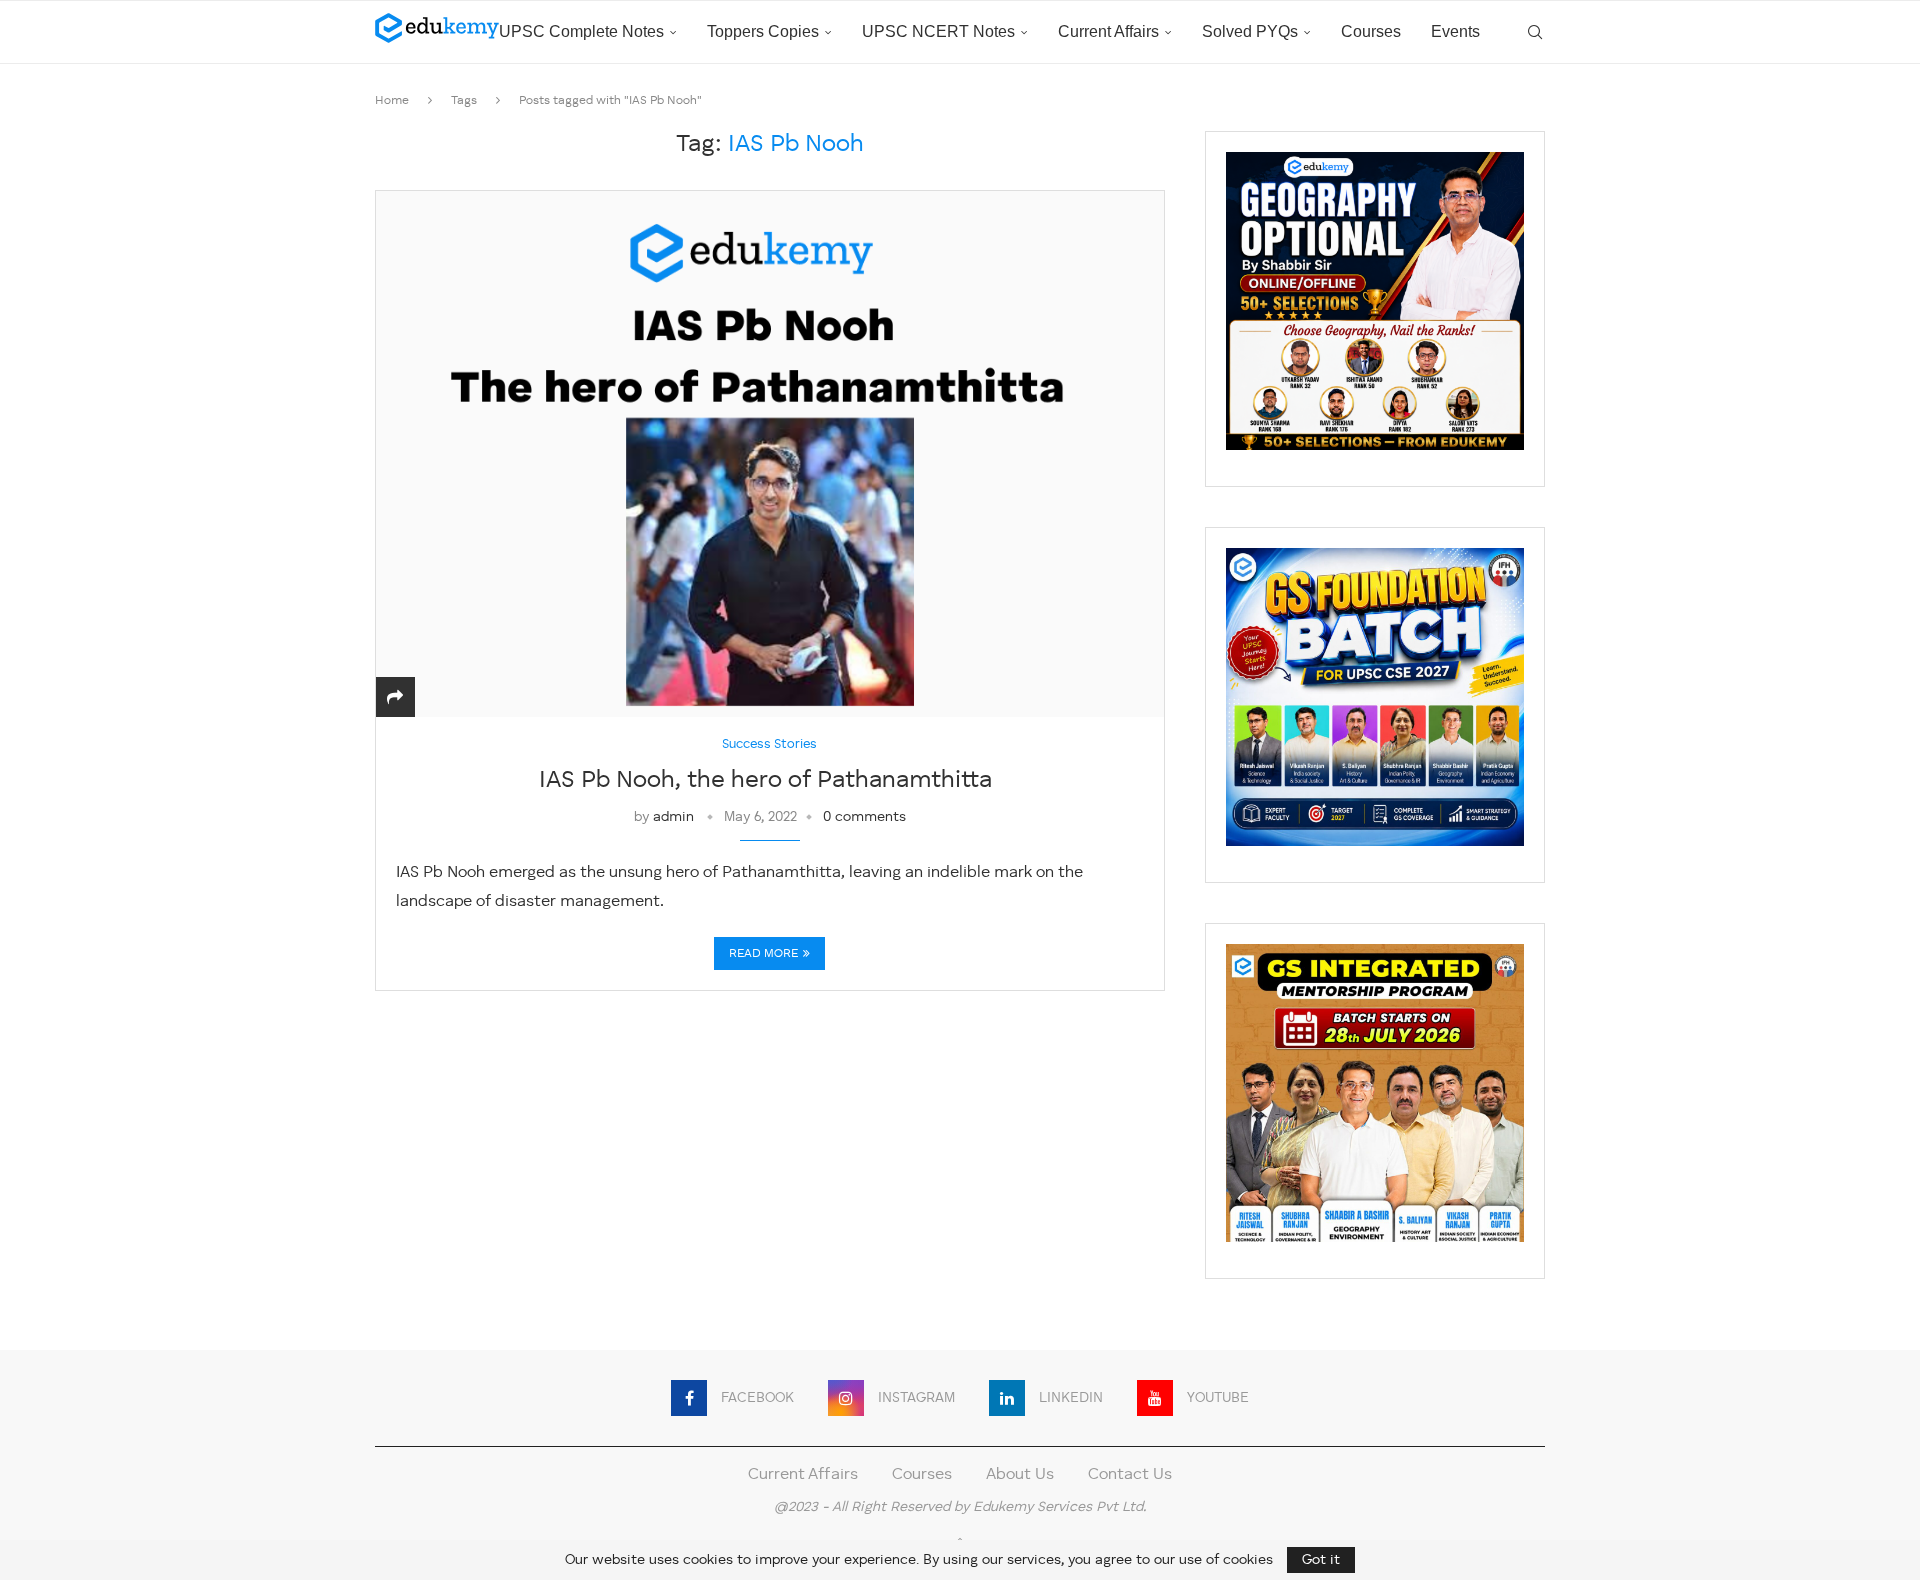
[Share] (395, 699)
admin (673, 817)
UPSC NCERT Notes (938, 31)
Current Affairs (1108, 31)
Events (1455, 31)
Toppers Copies (763, 31)
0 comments (864, 817)
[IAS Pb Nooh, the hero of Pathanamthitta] (770, 453)
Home (392, 101)
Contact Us (1130, 1475)
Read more (763, 954)
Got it (1321, 1560)
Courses (1371, 31)
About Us (1020, 1475)
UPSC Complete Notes (581, 31)
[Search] (1535, 32)
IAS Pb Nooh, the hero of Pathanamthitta (769, 781)
